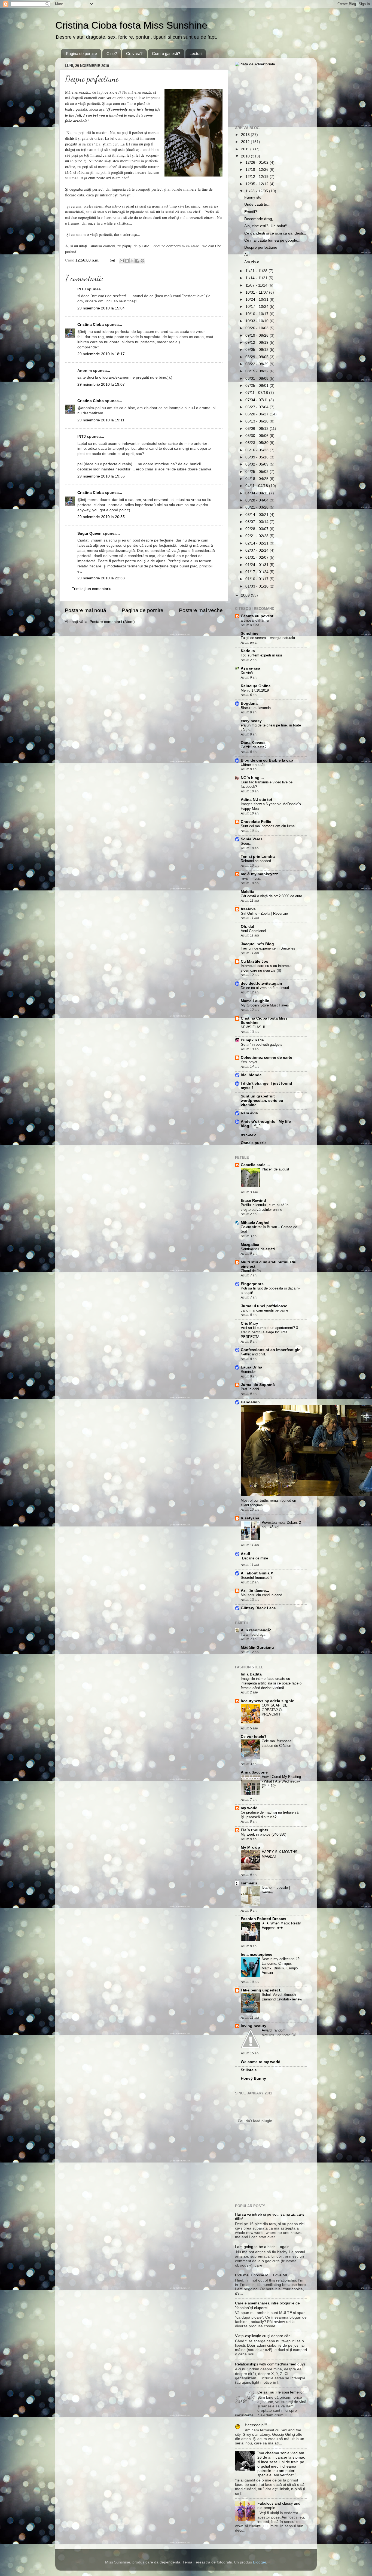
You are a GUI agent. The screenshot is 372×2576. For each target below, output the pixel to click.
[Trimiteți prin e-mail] (122, 261)
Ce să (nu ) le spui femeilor (281, 2392)
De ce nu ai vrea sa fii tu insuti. (265, 988)
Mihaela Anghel (255, 1223)
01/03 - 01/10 (257, 586)
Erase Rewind (253, 1201)
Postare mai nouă (86, 610)
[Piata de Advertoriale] (255, 64)
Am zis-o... (253, 262)
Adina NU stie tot (257, 800)
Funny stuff (254, 197)
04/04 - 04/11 (257, 493)
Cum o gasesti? (166, 54)
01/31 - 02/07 (257, 557)
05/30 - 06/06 (257, 436)
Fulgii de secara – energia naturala (268, 638)
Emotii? (251, 212)
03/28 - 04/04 (257, 500)
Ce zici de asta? (254, 747)
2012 (246, 142)
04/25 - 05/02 (257, 472)
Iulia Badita (251, 1674)
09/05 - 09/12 (257, 350)
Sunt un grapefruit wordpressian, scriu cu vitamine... (262, 1101)
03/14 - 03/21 (257, 515)
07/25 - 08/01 (257, 386)
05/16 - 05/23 (257, 450)
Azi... (248, 255)
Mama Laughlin (255, 1001)
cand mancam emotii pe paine (264, 1310)
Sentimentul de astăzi (258, 1249)
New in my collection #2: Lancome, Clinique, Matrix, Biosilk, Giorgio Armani (281, 1966)
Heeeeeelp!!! (256, 2425)
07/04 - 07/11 (257, 400)
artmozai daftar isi (255, 620)
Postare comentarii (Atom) (112, 622)
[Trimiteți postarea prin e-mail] (112, 260)
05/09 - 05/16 (257, 457)
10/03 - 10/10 (257, 321)
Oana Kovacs (253, 743)
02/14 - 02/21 (257, 543)
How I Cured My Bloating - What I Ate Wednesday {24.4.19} (281, 1781)
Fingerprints (252, 1284)
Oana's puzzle (254, 1143)
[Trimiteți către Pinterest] (142, 261)
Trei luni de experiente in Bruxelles (268, 948)
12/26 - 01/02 (257, 162)
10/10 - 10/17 (257, 314)
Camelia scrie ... (255, 1165)
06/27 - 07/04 (257, 407)
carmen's (249, 1883)
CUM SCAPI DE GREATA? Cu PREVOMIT (275, 1710)
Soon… (247, 843)
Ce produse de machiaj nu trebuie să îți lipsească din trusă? (270, 1815)
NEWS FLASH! (253, 1027)
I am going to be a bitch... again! (263, 2247)
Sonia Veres (252, 839)
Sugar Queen (89, 533)
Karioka (248, 651)
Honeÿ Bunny (253, 2078)
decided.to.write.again (261, 983)
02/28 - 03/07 (257, 529)
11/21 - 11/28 (257, 271)
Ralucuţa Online (256, 686)
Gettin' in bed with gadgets (262, 1044)
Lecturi (196, 54)
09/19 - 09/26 (257, 335)
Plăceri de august (275, 1169)
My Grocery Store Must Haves (265, 1005)
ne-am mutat (251, 878)
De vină (247, 673)
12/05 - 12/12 (257, 184)
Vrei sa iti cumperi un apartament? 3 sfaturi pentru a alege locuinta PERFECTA (269, 1332)
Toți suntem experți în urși (261, 655)
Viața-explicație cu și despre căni (263, 2336)
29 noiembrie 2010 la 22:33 (101, 578)
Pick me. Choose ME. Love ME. (262, 2275)
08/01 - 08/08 (257, 378)
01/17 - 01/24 (257, 572)
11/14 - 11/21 (257, 278)
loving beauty (254, 2026)
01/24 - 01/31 (257, 565)
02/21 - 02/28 (257, 536)
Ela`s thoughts (254, 1830)
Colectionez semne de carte (266, 1058)
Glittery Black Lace (258, 1608)
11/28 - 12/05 (257, 191)
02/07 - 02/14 (257, 550)
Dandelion (250, 1402)
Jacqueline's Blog (257, 944)
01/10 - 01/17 (257, 579)
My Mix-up (250, 1847)
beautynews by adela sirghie (267, 1701)
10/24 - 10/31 (257, 299)
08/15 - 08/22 (257, 371)
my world (249, 1808)
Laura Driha (251, 1367)
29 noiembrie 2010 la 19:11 (101, 420)
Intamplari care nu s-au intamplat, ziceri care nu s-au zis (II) (267, 968)
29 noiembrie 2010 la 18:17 (101, 354)
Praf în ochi (250, 1389)
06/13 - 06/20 (257, 421)
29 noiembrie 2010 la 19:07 (101, 384)
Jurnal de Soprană (258, 1385)
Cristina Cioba (91, 325)
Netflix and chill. (253, 1354)
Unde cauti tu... (257, 204)
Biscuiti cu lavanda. (256, 708)
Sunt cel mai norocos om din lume (268, 826)
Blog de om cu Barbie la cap (267, 760)
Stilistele (249, 2070)
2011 (246, 149)
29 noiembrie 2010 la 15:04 (101, 308)
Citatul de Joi (251, 1271)
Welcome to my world (261, 2062)
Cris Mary (249, 1323)
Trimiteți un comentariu (92, 589)
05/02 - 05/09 (257, 464)
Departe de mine (255, 1558)
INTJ (82, 289)
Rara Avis (249, 1113)
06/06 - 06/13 (257, 429)
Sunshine (250, 633)
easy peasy (251, 721)
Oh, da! (248, 927)
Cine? (112, 54)
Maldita (248, 892)
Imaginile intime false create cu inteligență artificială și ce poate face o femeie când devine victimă (271, 1683)
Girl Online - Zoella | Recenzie (264, 913)
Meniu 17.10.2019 (255, 690)
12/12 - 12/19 (257, 177)
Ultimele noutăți (253, 765)
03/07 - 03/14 (257, 522)
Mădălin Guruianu (257, 1648)
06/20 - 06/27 (257, 414)
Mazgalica (250, 1245)
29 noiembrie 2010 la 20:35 (101, 517)
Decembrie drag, (259, 219)
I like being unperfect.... (263, 1990)
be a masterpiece (257, 1955)
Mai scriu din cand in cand (261, 1595)
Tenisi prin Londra (258, 857)
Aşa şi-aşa (250, 668)
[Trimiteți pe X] (132, 261)
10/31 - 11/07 (257, 292)
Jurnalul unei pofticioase (264, 1306)
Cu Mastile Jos (254, 961)
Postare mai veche (201, 610)
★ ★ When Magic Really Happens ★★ (281, 1926)
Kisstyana (250, 1518)
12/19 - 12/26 (257, 170)
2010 (246, 156)
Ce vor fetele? (254, 1737)
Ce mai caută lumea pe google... (272, 240)
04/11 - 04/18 (257, 486)
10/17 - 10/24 (257, 307)
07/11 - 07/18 (257, 393)
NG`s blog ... (252, 778)
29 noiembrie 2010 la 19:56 (101, 476)
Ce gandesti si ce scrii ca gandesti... (275, 233)
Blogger (260, 2562)
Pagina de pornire (81, 54)
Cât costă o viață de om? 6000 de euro (271, 896)
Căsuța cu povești (258, 616)
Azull (245, 1554)
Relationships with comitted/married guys (270, 2364)
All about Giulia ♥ (257, 1573)
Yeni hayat (249, 1062)
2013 (246, 135)
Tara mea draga (253, 1634)
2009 (246, 595)
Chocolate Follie (256, 822)
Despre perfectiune (261, 247)
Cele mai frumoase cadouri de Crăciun (277, 1743)
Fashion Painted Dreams (263, 1919)
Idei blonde (251, 1075)
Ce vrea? (134, 54)
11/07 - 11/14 (257, 285)
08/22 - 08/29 (257, 364)
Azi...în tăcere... (255, 1591)
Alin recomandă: (256, 1630)
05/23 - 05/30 (257, 443)
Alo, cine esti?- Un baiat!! (266, 226)
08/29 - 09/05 (257, 357)
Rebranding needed (256, 861)
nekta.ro (248, 1134)
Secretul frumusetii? (257, 1578)
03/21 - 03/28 (257, 507)
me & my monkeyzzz (259, 874)
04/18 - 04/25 (257, 479)
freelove (248, 909)
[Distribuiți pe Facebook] (137, 261)
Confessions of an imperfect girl (271, 1350)
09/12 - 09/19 (257, 343)
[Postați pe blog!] (127, 261)
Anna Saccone (254, 1772)
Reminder (248, 1372)
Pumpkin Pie (252, 1040)
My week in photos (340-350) (263, 1834)
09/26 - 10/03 (257, 328)
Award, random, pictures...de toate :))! (279, 2033)
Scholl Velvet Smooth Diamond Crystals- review (282, 1997)
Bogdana (249, 703)
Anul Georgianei (253, 931)
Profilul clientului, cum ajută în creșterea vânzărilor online (265, 1207)
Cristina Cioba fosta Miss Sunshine (131, 25)
